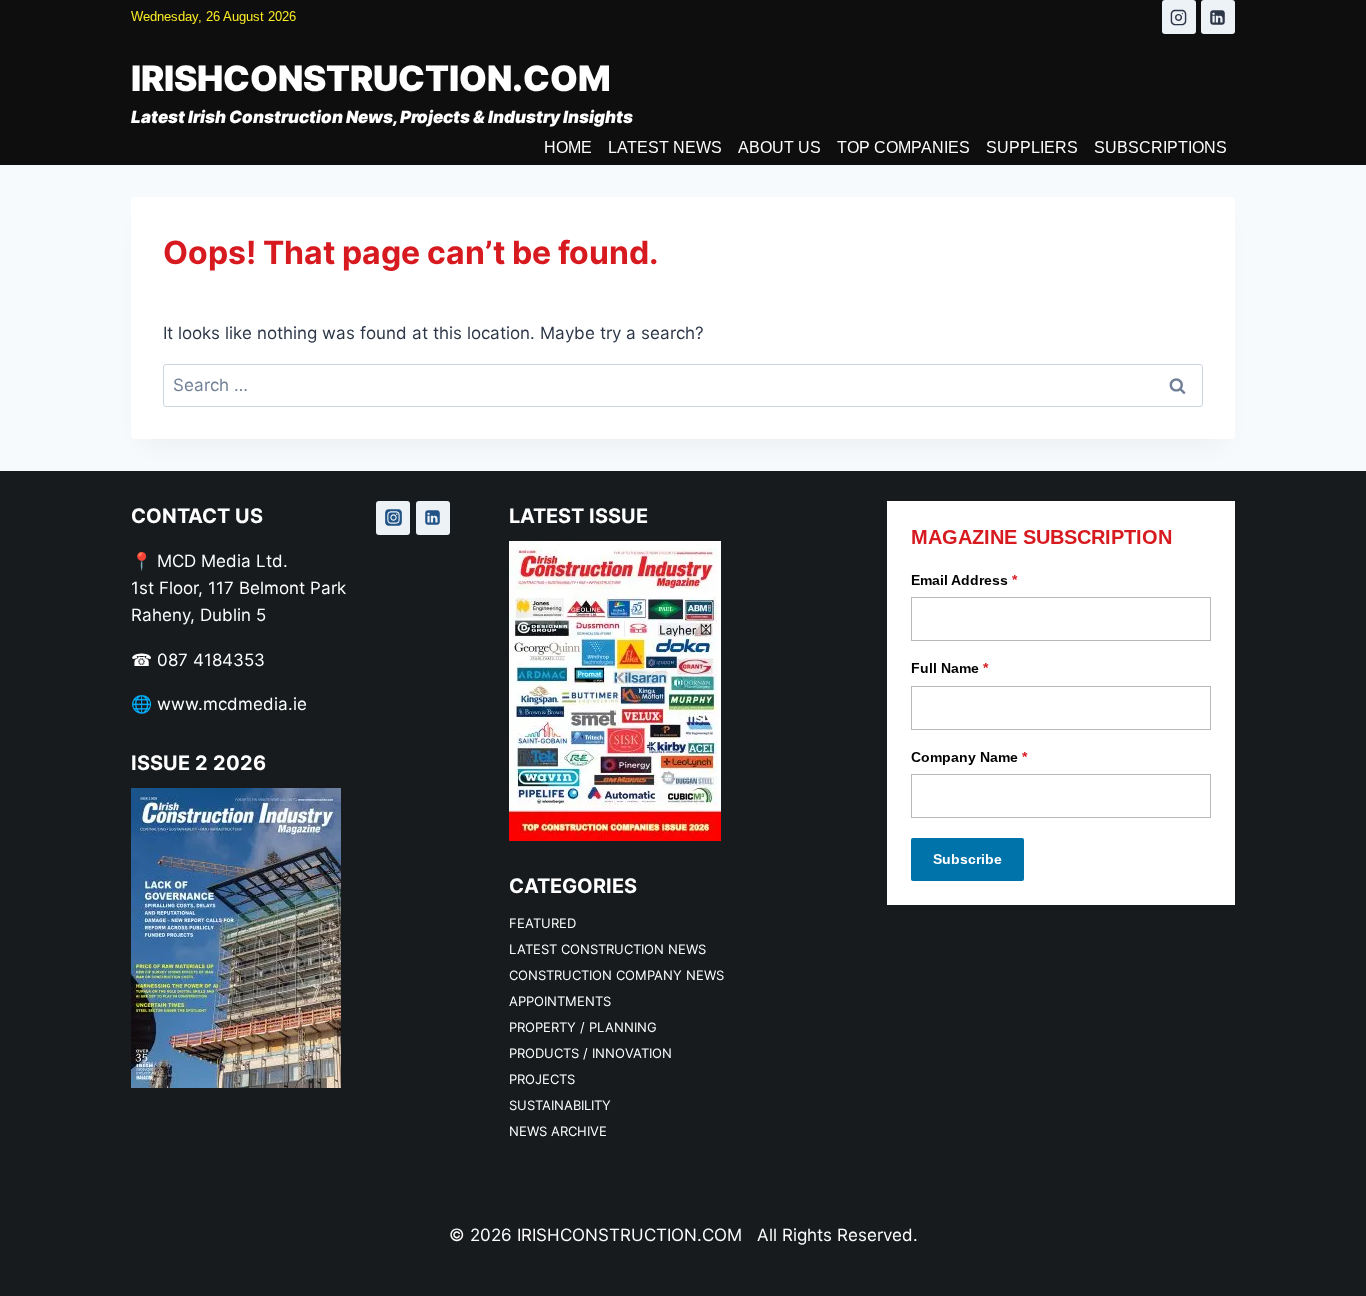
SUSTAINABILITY (560, 1105)
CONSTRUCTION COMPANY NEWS (616, 975)
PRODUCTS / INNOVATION (590, 1053)
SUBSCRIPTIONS (1160, 147)
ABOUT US (779, 147)
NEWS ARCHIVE (558, 1131)
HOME (568, 147)
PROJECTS (542, 1079)
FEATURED (542, 923)
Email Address (964, 580)
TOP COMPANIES (903, 147)
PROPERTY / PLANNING (583, 1027)
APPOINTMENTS (560, 1001)
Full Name (949, 668)
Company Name (969, 757)
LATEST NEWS (665, 147)
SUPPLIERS (1032, 147)
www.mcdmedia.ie (232, 704)
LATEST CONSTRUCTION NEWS (607, 949)
